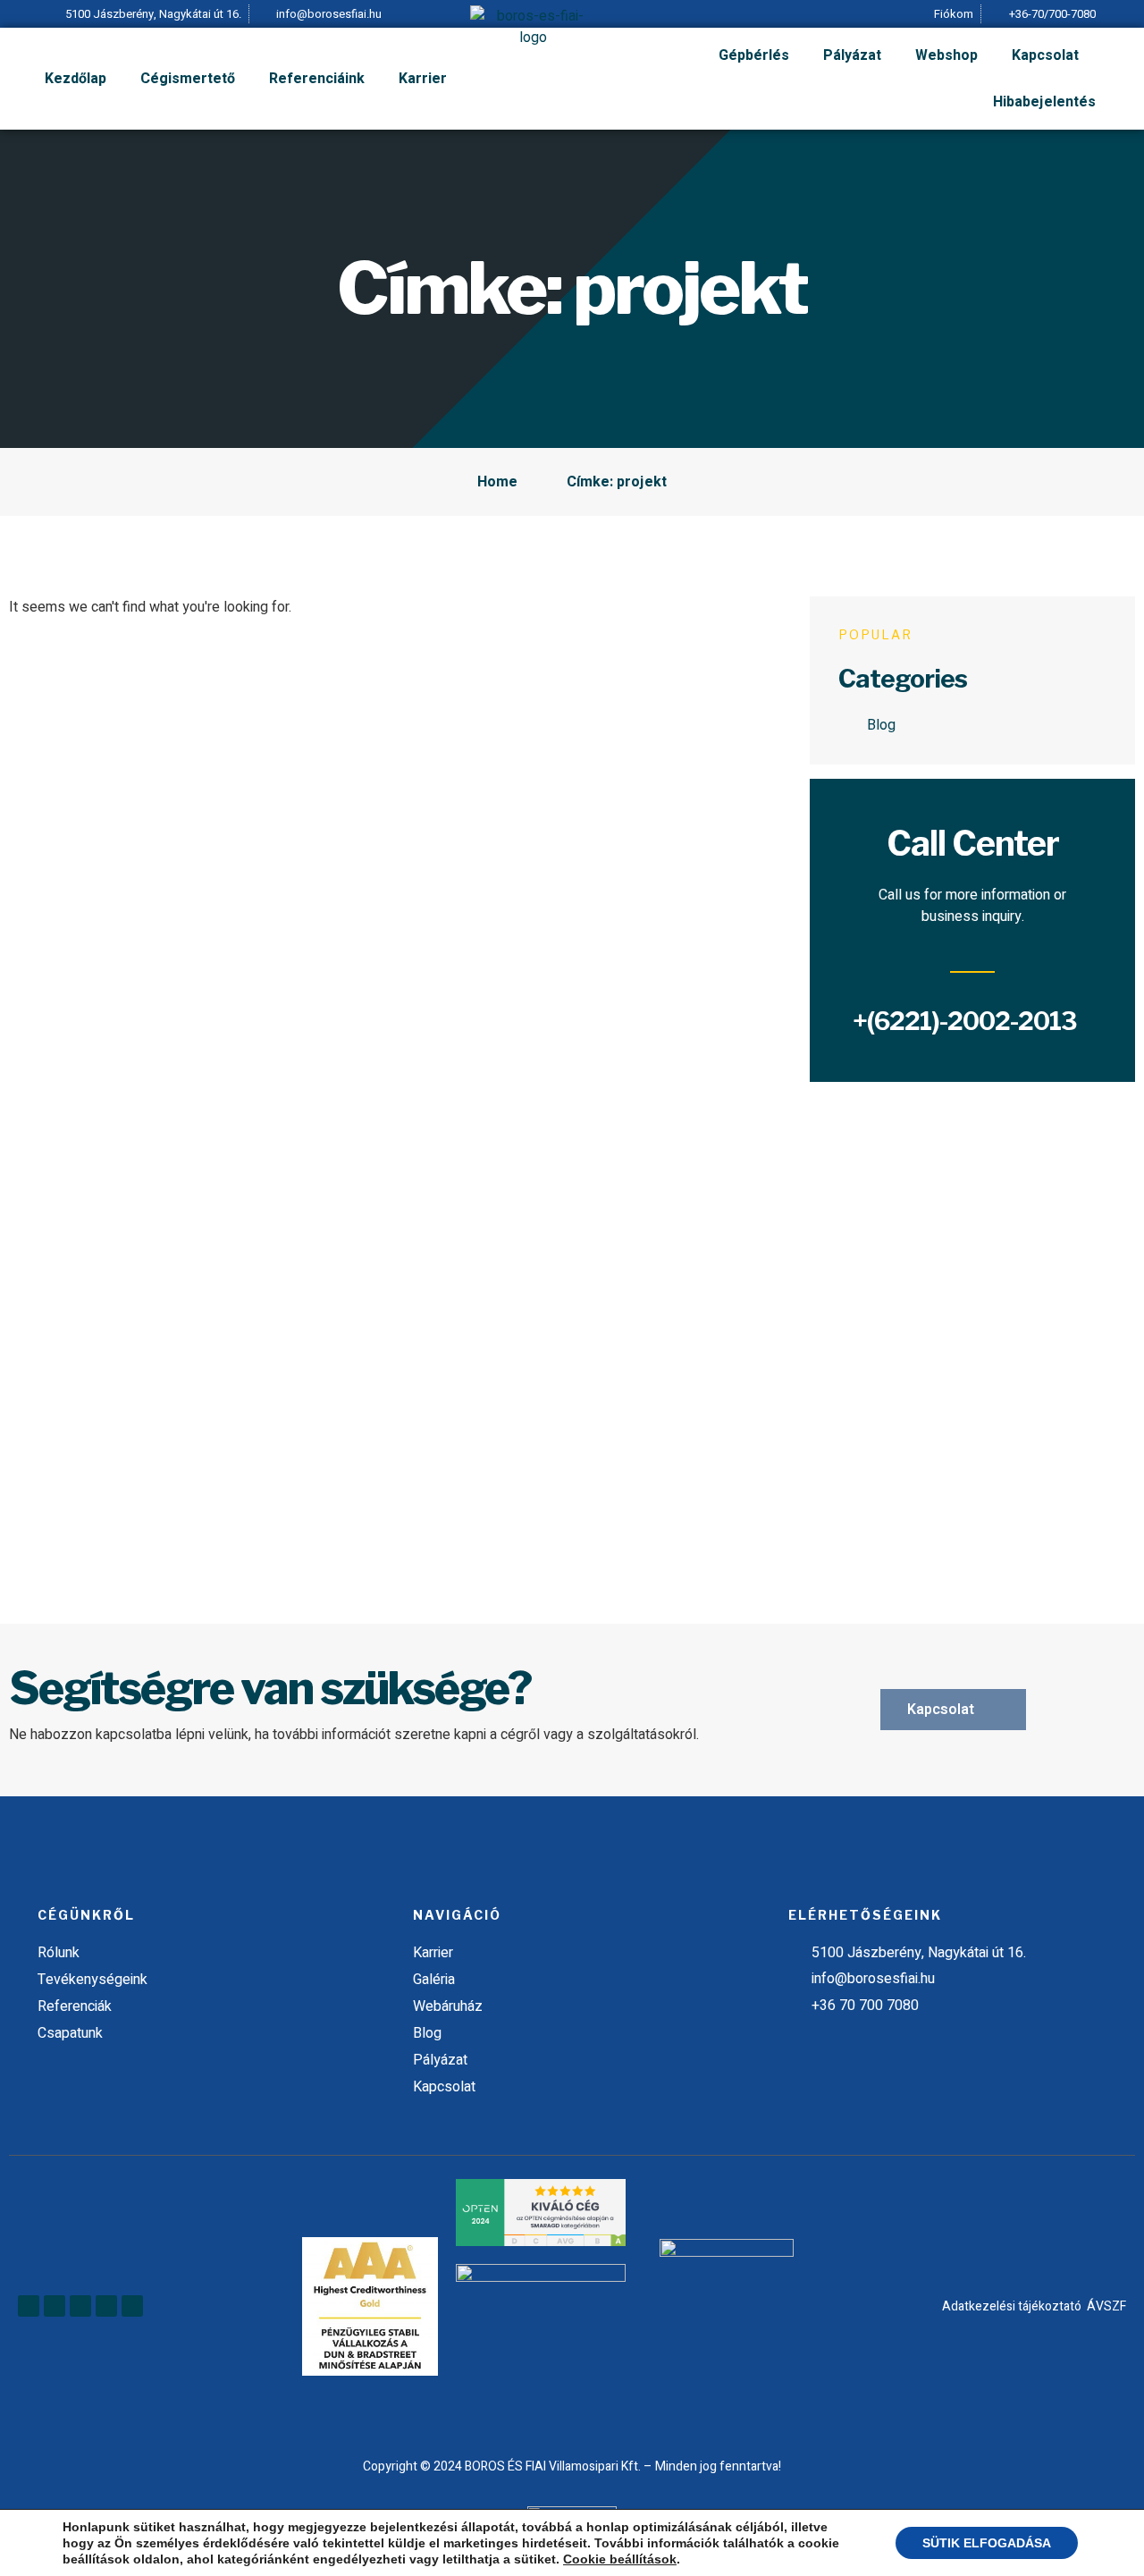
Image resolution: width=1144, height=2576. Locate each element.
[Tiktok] (132, 2306)
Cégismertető (188, 79)
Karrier (423, 79)
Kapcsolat (1045, 55)
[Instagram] (106, 2306)
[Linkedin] (55, 2306)
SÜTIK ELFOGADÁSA (987, 2543)
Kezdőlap (76, 79)
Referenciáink (317, 79)
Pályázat (852, 55)
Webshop (946, 55)
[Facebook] (29, 2306)
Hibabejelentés (1044, 102)
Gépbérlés (754, 55)
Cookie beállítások (620, 2559)
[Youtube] (80, 2306)
